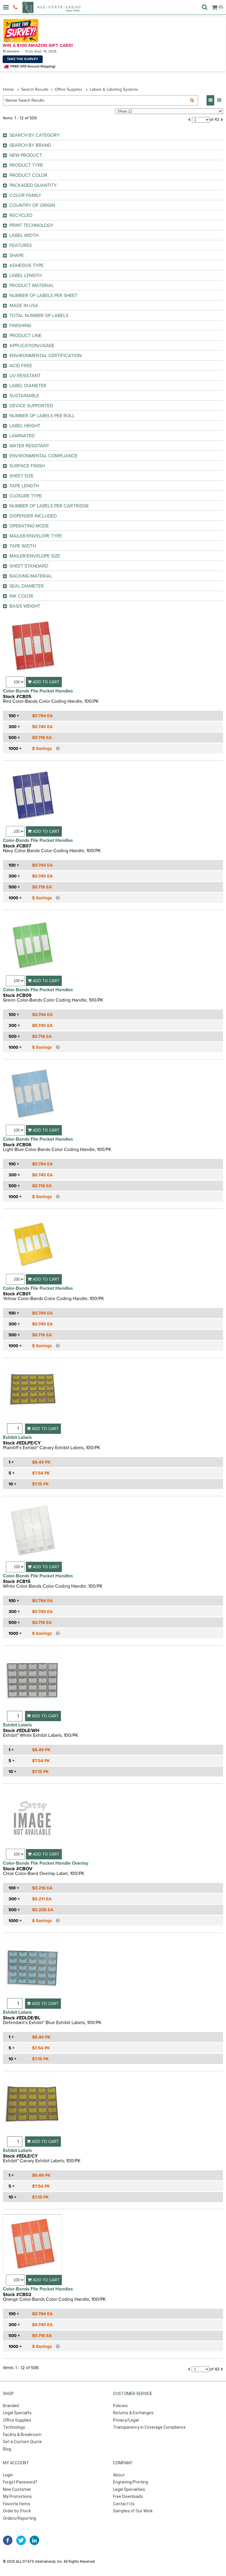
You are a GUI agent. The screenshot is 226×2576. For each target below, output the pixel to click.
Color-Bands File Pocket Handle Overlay (46, 1863)
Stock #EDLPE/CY (22, 1443)
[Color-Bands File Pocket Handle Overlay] (32, 1819)
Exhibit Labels (18, 1437)
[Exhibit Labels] (32, 1393)
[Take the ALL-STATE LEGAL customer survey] (112, 31)
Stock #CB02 (17, 2295)
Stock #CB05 (17, 697)
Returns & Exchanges (133, 2413)
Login (8, 2475)
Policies (120, 2406)
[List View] (210, 100)
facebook (8, 2540)
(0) (221, 7)
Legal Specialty (17, 2413)
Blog (7, 2449)
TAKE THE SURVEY (23, 59)
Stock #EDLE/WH (21, 1731)
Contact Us (124, 2504)
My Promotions (17, 2496)
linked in (34, 2540)
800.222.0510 (16, 7)
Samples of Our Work (133, 2511)
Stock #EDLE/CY (20, 2156)
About (119, 2475)
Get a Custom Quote (22, 2442)
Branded (11, 2406)
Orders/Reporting (20, 2518)
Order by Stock (17, 2511)
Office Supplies (69, 89)
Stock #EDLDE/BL (22, 2018)
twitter (21, 2540)
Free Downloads (128, 2496)
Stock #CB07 (17, 846)
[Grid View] (219, 100)
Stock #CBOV (18, 1869)
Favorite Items (17, 2504)
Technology (14, 2427)
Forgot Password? (20, 2482)
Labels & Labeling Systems (114, 89)
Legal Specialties (129, 2489)
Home (8, 89)
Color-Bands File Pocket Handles (38, 691)
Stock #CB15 (17, 1581)
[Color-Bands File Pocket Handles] (32, 647)
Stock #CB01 (17, 1294)
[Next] (222, 120)
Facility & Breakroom (22, 2435)
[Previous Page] (189, 120)
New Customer (17, 2489)
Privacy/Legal (126, 2420)
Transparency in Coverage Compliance (149, 2427)
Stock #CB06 (17, 1145)
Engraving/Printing (131, 2482)
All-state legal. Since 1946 (51, 7)
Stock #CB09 (17, 995)
